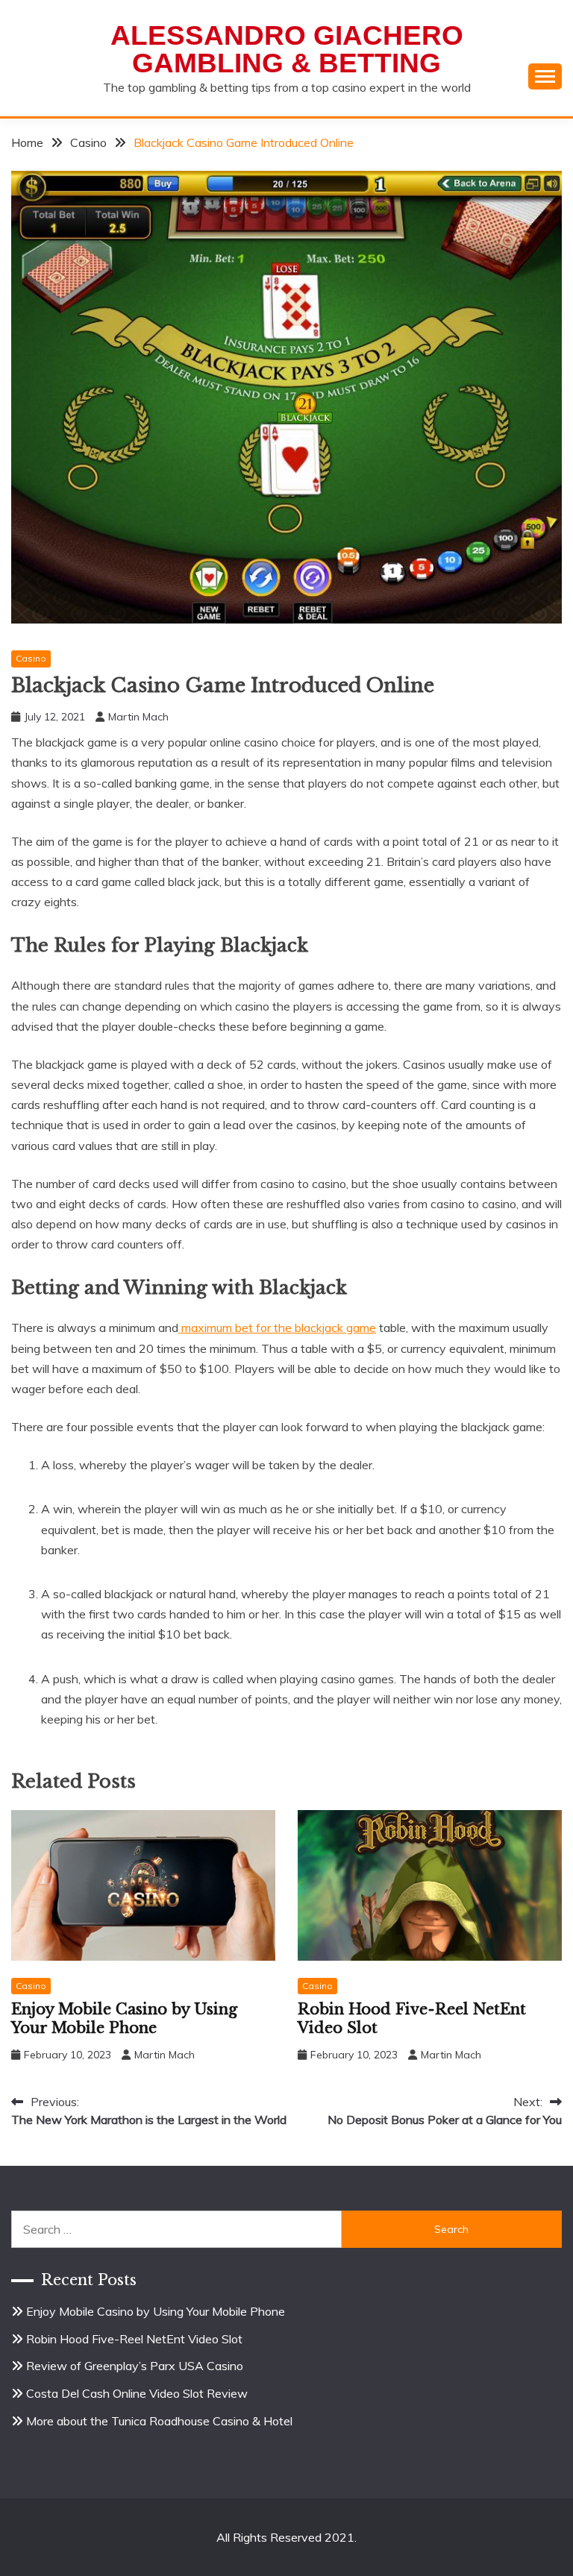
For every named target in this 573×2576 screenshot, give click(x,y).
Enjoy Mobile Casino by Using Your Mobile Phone (124, 2019)
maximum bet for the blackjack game (277, 1328)
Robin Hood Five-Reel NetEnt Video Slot (134, 2339)
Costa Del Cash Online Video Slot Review (137, 2393)
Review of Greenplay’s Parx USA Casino (135, 2366)
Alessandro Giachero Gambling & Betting (287, 49)
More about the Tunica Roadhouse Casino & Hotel (159, 2421)
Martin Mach (138, 717)
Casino (31, 658)
